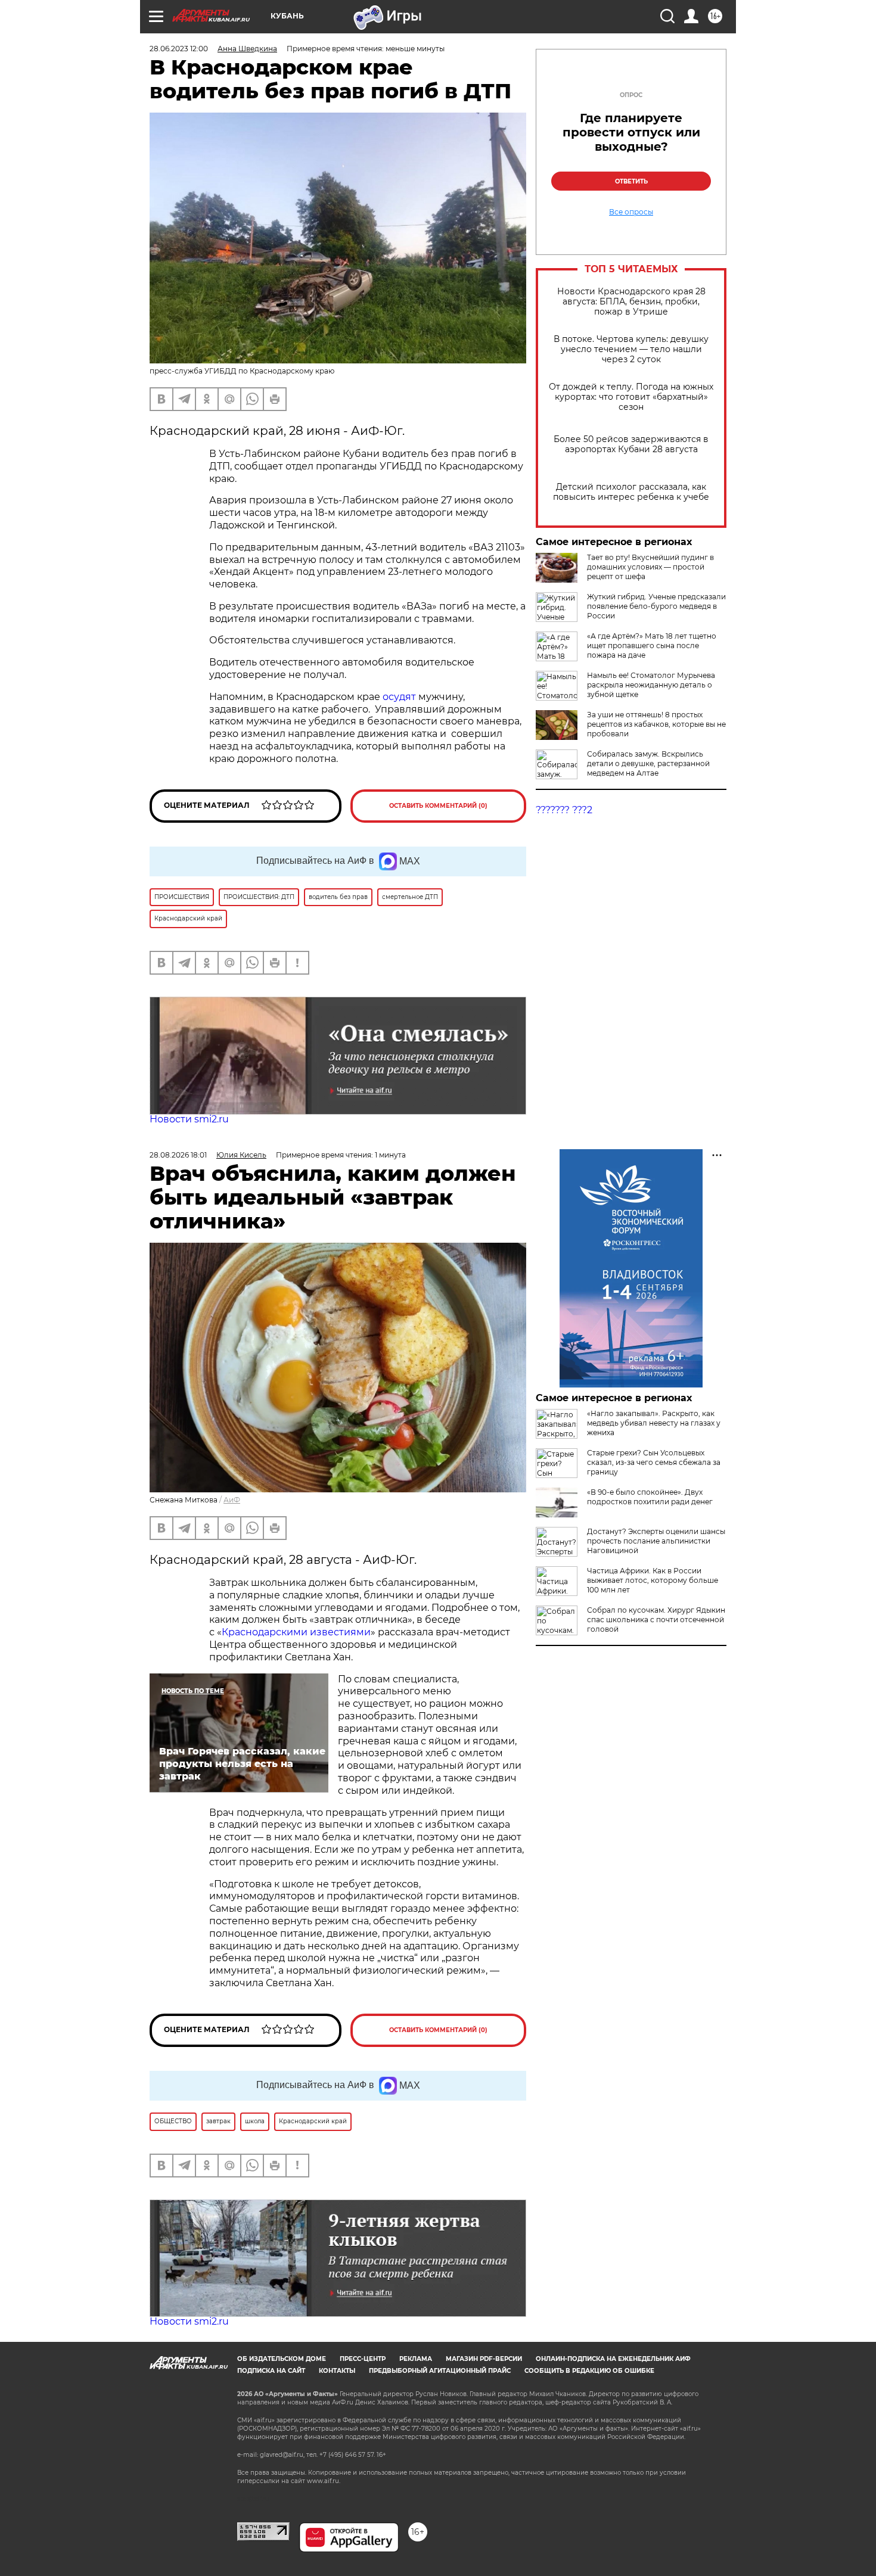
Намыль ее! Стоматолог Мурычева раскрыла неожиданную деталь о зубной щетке (651, 685)
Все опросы (631, 212)
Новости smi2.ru (189, 1119)
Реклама (416, 2359)
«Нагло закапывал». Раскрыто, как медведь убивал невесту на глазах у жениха (654, 1423)
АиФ (232, 1500)
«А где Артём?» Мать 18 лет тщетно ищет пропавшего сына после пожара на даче (652, 645)
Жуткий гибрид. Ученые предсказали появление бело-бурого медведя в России (656, 606)
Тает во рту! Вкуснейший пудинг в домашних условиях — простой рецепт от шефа (650, 567)
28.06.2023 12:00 (179, 49)
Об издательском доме (282, 2359)
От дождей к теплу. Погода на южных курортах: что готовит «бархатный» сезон (631, 397)
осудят (400, 697)
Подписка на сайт (271, 2371)
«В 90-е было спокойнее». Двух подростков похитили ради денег (650, 1497)
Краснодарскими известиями (296, 1632)
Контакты (337, 2371)
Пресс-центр (363, 2359)
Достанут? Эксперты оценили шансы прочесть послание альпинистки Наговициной (656, 1541)
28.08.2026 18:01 (178, 1155)
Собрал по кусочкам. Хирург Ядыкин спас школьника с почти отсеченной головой (656, 1620)
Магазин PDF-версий (484, 2359)
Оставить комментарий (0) (438, 806)
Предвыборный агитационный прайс (440, 2371)
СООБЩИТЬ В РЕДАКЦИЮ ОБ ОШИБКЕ (589, 2371)
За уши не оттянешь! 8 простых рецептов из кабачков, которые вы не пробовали (656, 724)
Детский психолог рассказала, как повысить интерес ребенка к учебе (631, 492)
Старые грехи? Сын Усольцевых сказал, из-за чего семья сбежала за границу (654, 1462)
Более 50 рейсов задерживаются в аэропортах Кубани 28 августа (631, 444)
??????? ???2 (564, 810)
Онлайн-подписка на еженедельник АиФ (613, 2359)
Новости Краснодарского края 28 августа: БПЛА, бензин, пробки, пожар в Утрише (631, 302)
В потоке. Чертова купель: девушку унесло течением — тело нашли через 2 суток (631, 349)
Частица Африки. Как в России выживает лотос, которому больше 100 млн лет (653, 1580)
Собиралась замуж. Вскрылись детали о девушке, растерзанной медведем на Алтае (648, 763)
